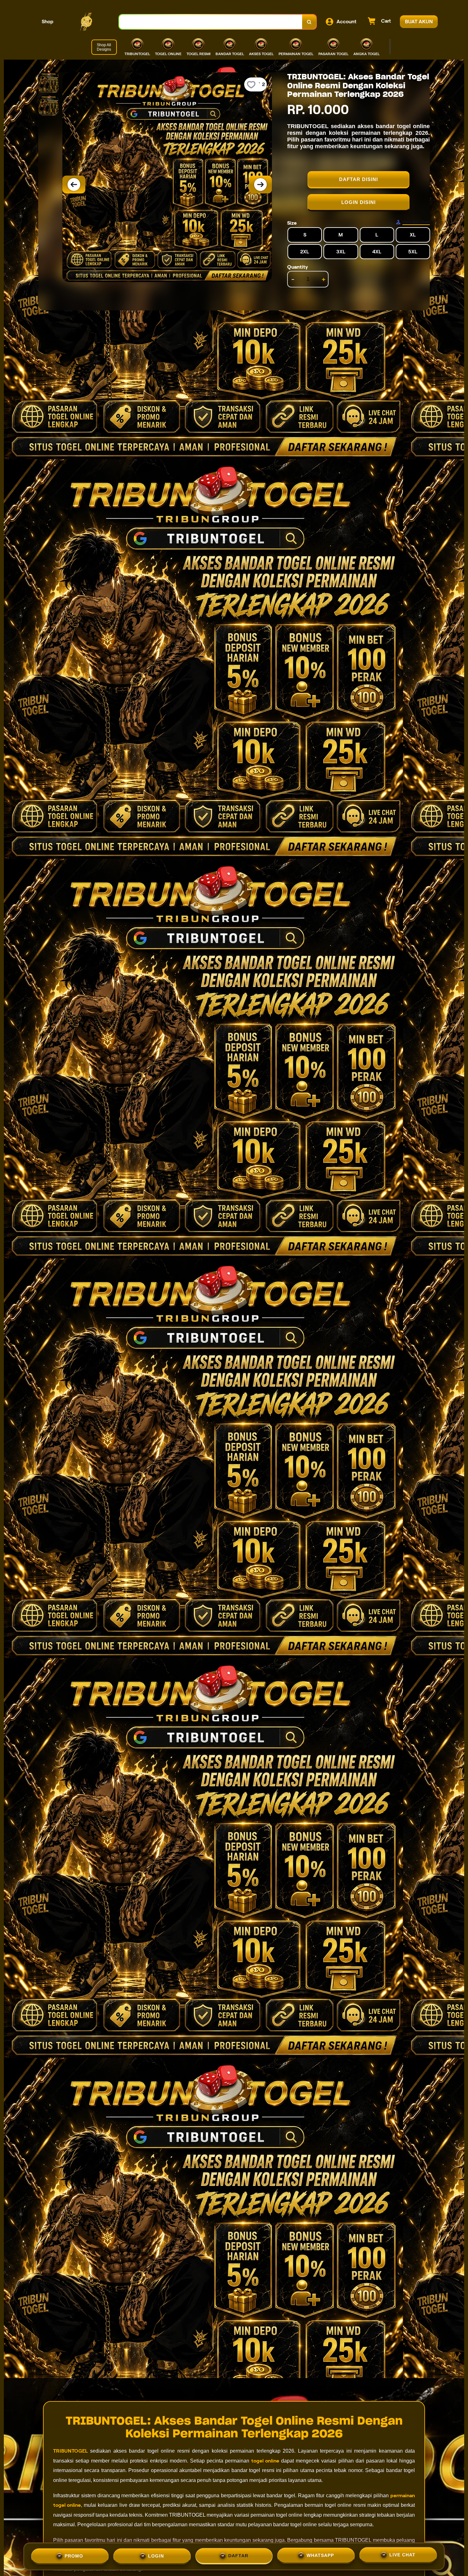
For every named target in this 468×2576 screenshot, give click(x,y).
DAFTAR (238, 2556)
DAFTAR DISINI (358, 179)
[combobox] (211, 22)
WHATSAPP (320, 2556)
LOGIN (156, 2556)
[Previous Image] (74, 185)
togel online (265, 2461)
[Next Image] (260, 185)
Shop (48, 22)
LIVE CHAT (402, 2556)
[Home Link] (86, 22)
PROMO (74, 2556)
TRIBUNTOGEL (71, 2451)
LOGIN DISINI (358, 202)
